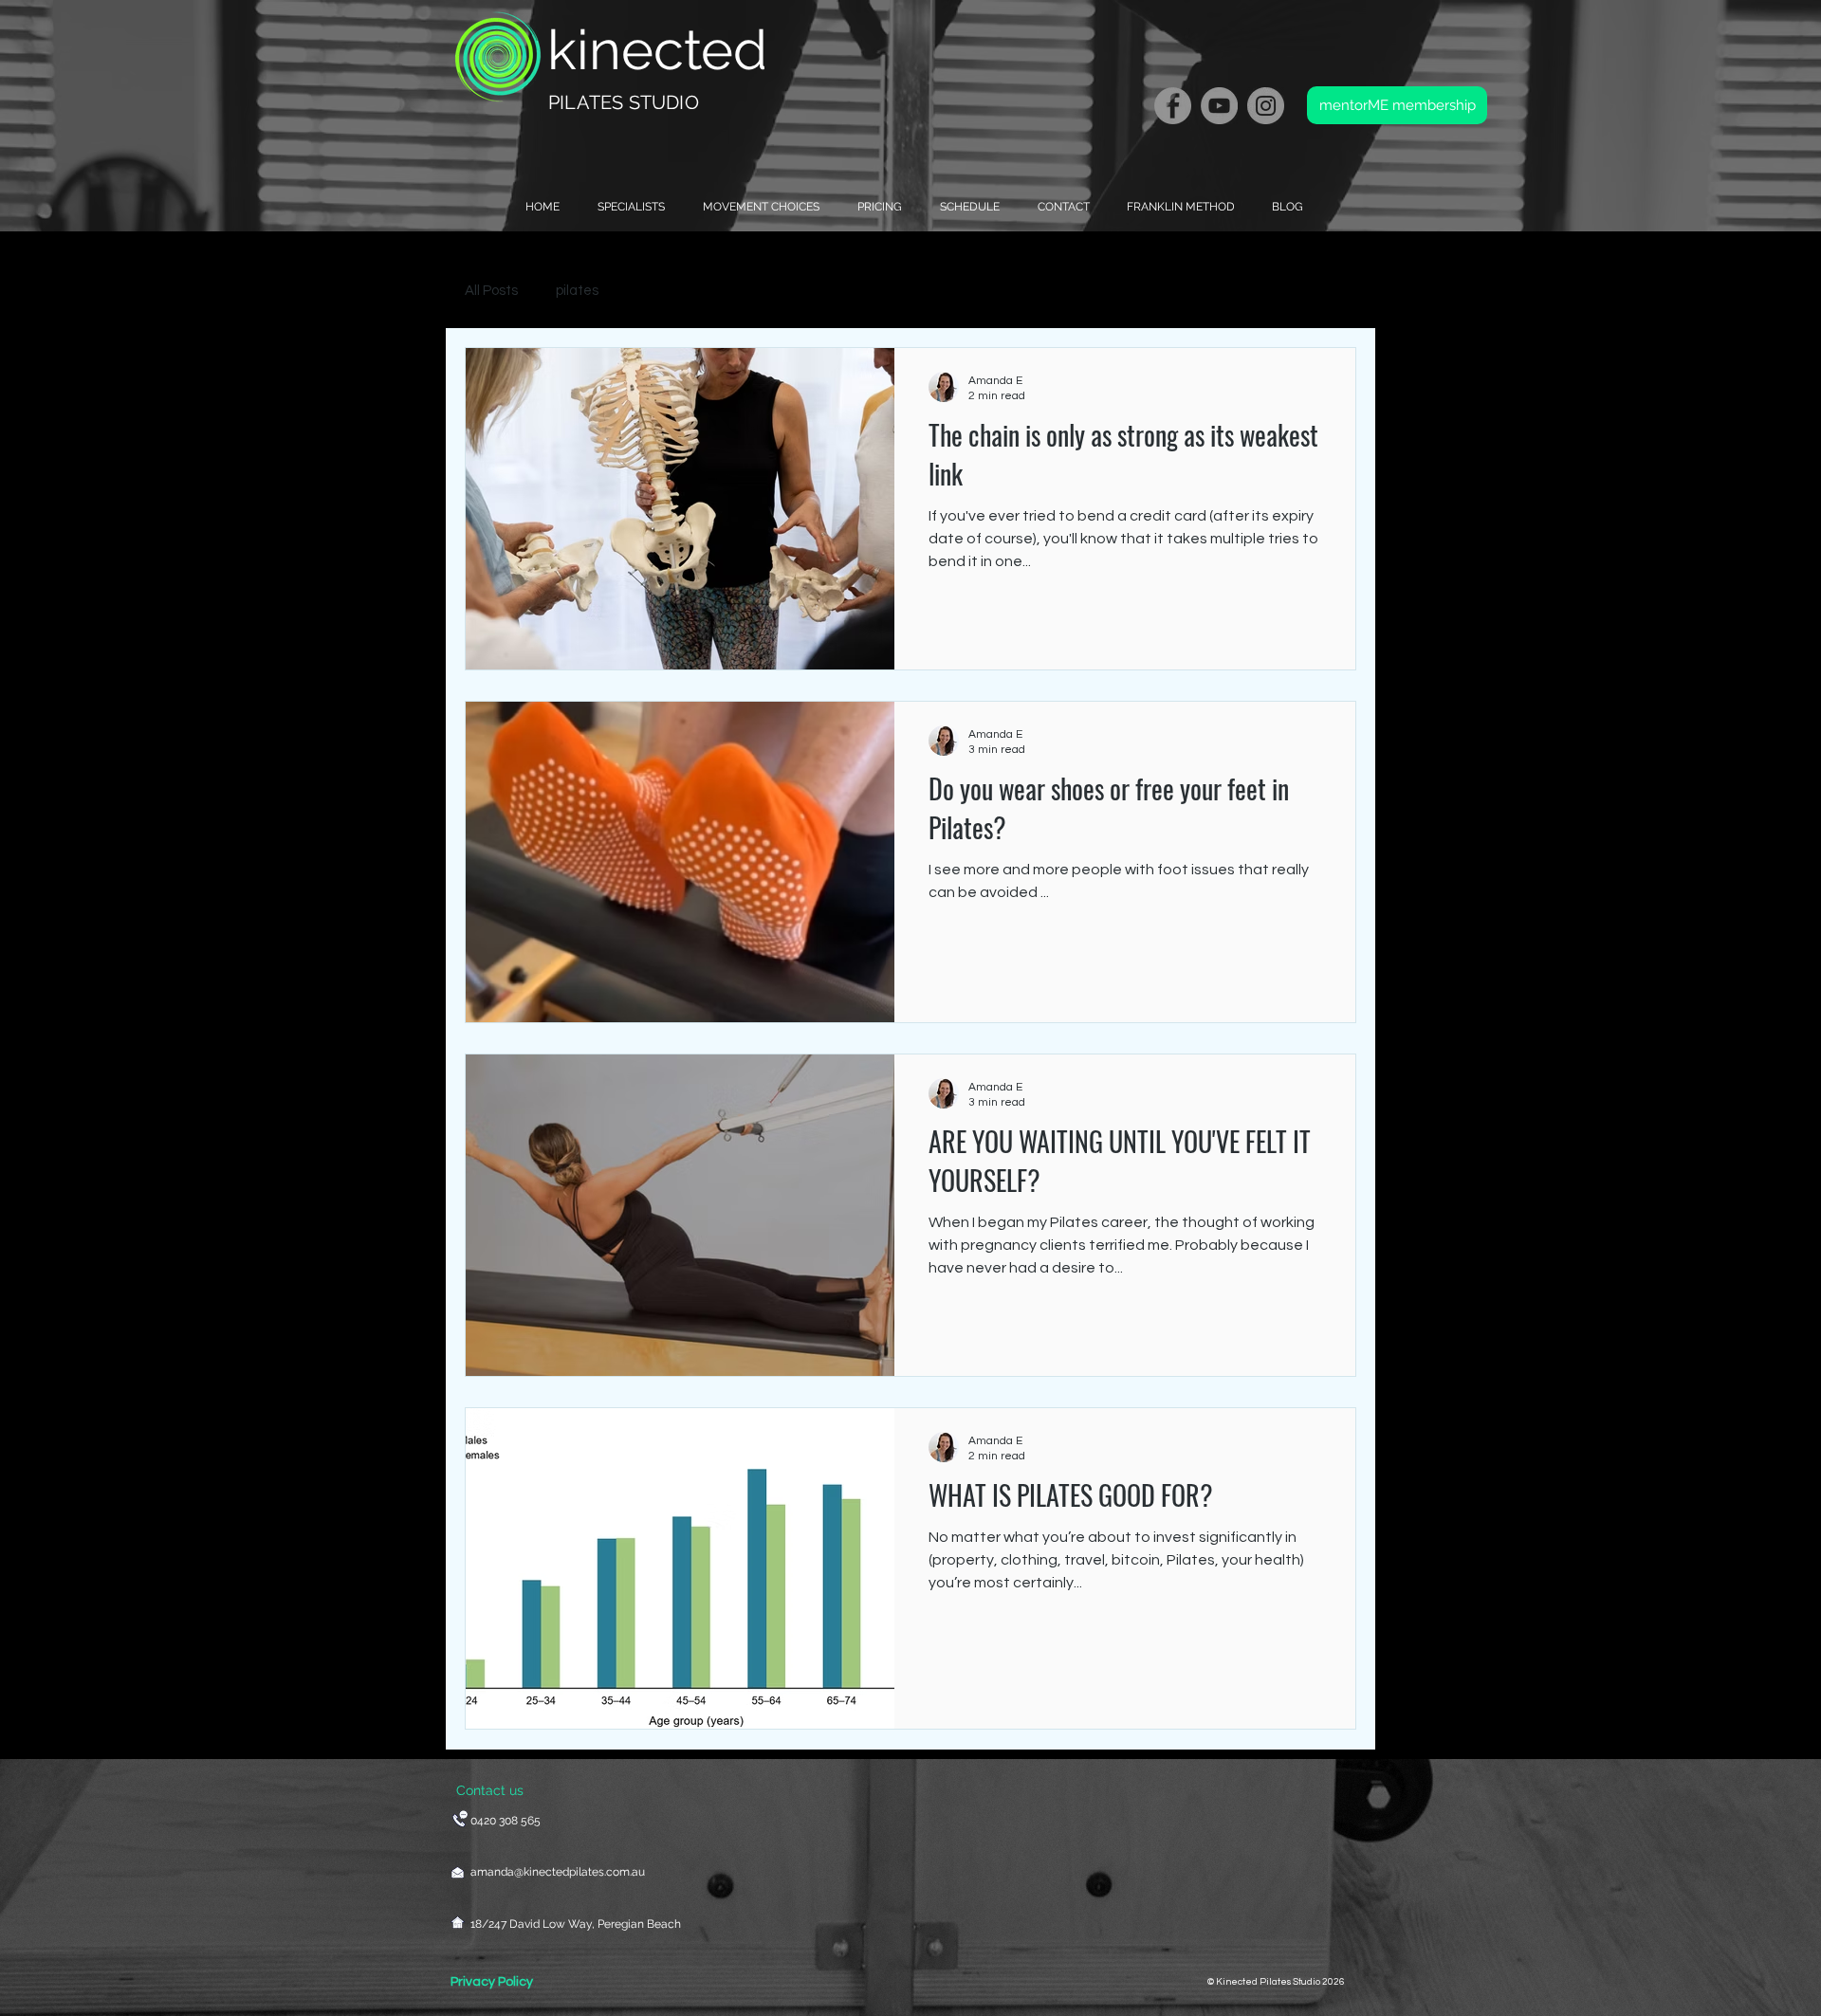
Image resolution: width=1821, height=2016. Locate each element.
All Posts (491, 291)
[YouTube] (1219, 106)
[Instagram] (1266, 106)
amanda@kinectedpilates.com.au (558, 1872)
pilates (577, 291)
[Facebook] (1173, 106)
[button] (756, 207)
